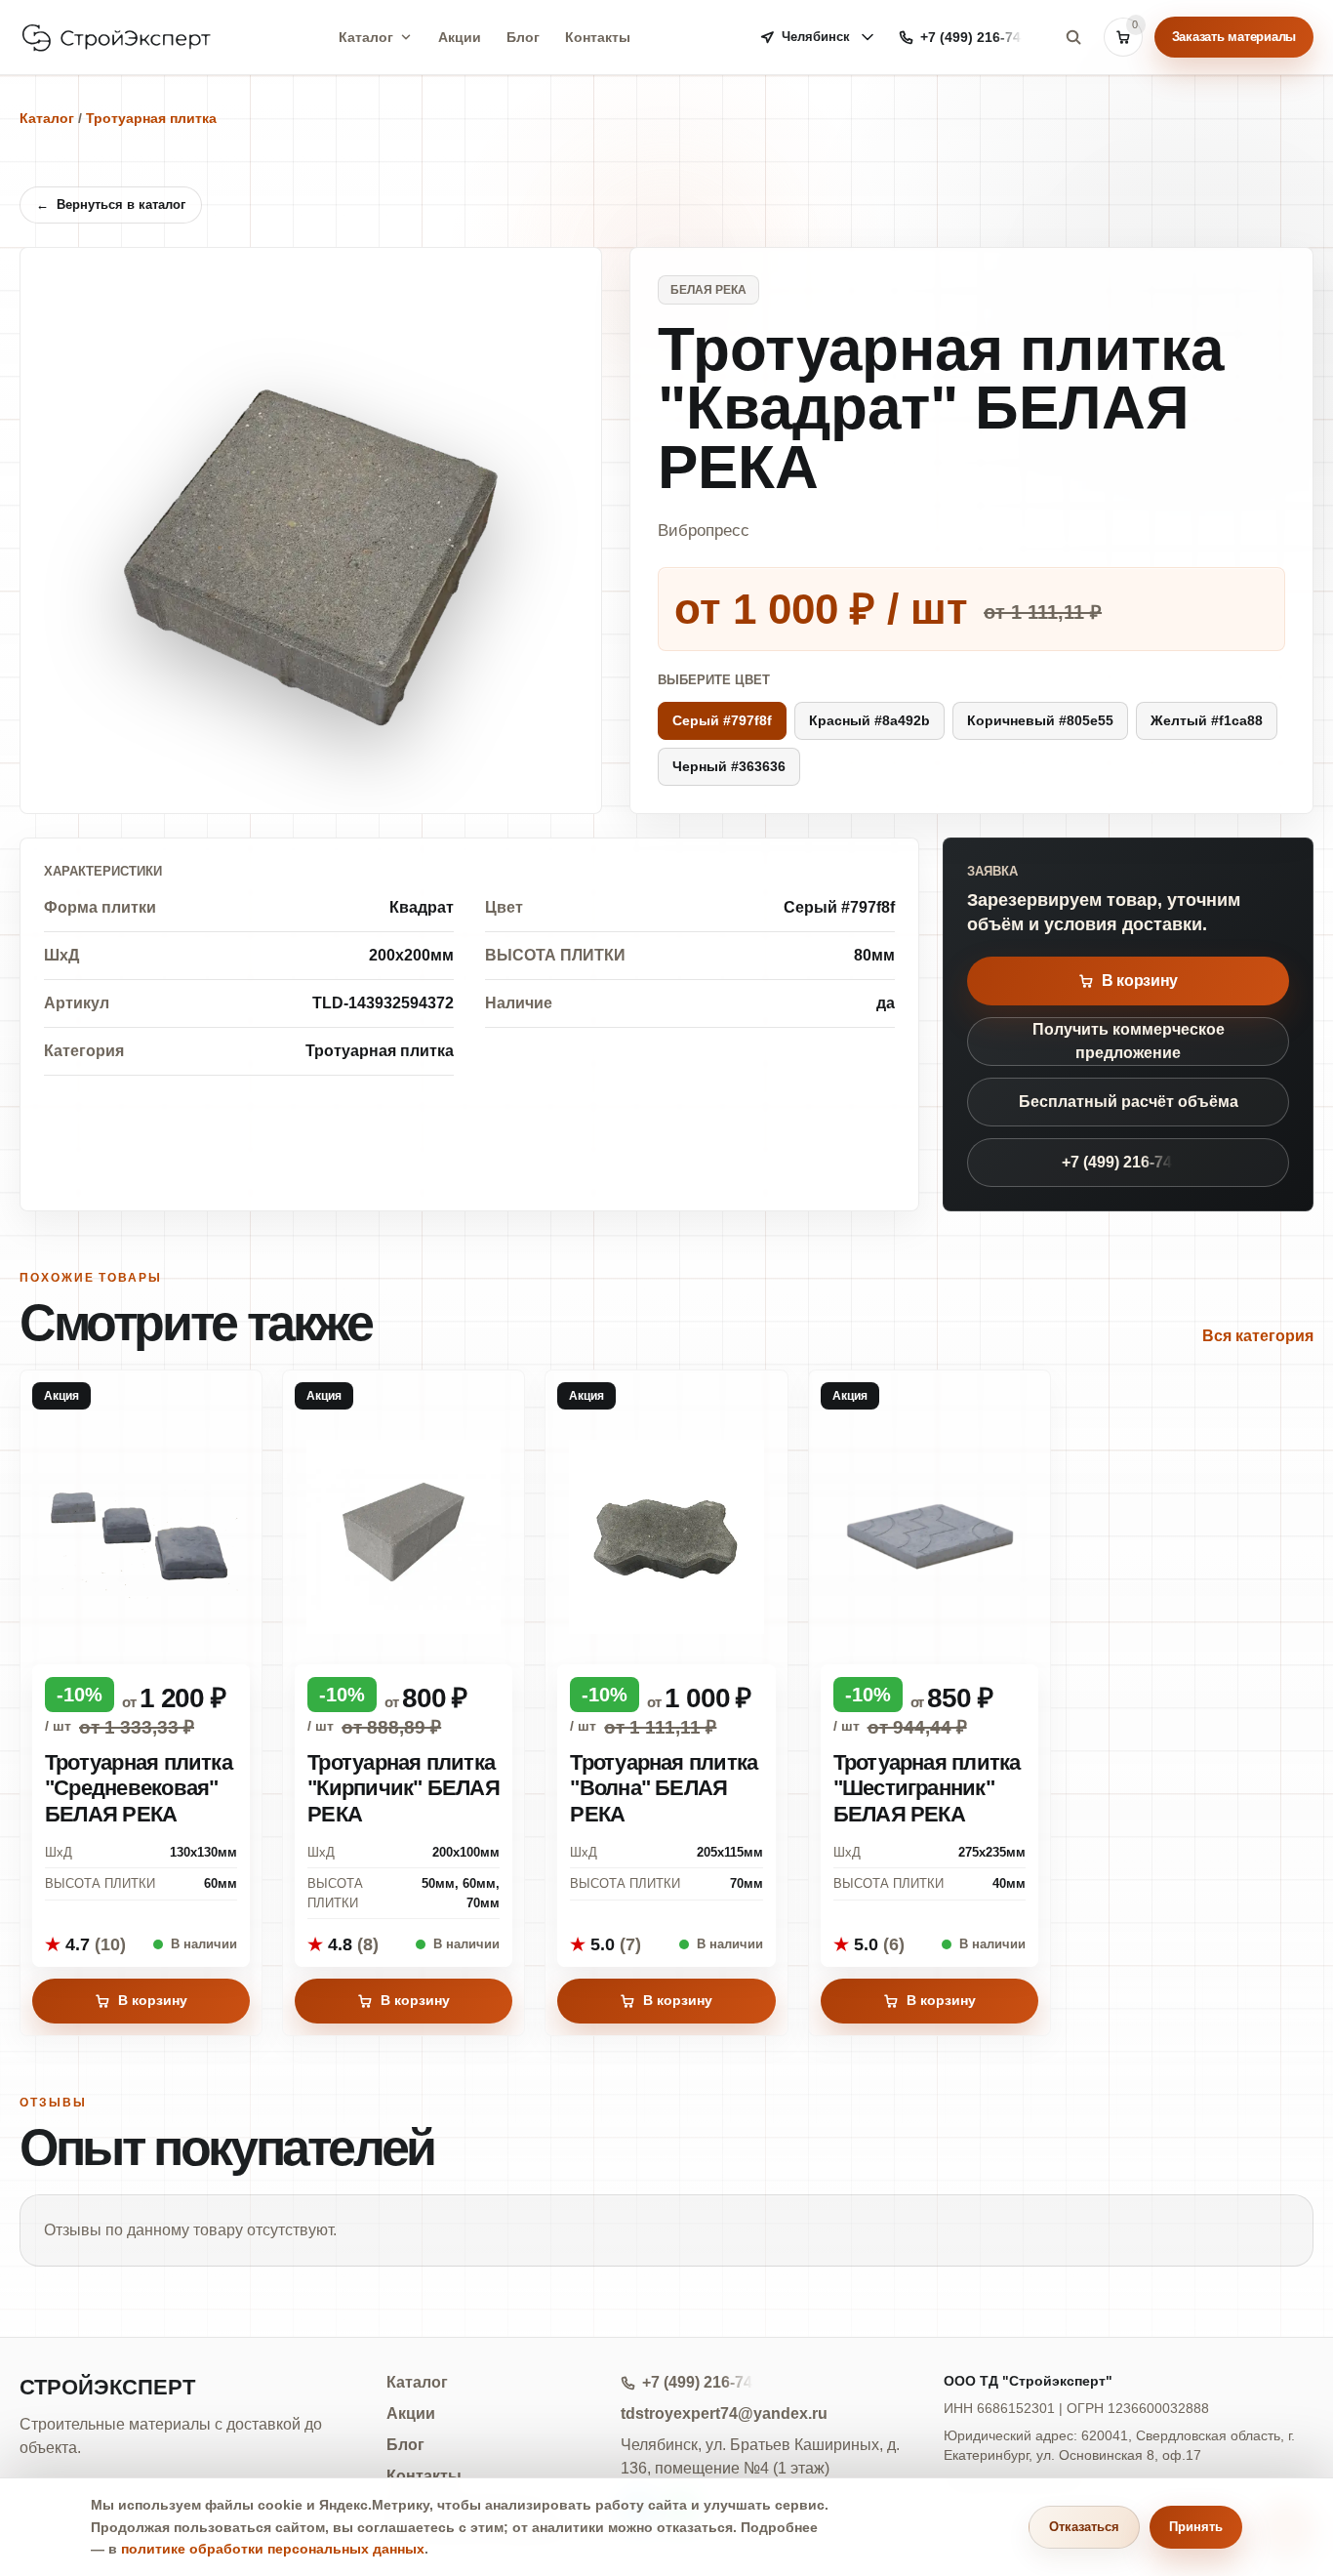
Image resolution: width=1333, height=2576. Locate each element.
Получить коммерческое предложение (1129, 1041)
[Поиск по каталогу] (1073, 37)
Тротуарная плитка (151, 118)
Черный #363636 (729, 766)
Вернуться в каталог (111, 204)
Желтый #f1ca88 (1207, 720)
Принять (1196, 2527)
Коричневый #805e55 (1040, 720)
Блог (523, 37)
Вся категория (1258, 1336)
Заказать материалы (1234, 37)
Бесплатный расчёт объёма (1129, 1102)
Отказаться (1084, 2527)
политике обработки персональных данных (273, 2549)
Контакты (598, 37)
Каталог (366, 37)
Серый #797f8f (722, 720)
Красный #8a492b (869, 720)
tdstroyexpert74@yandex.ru (724, 2413)
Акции (460, 37)
